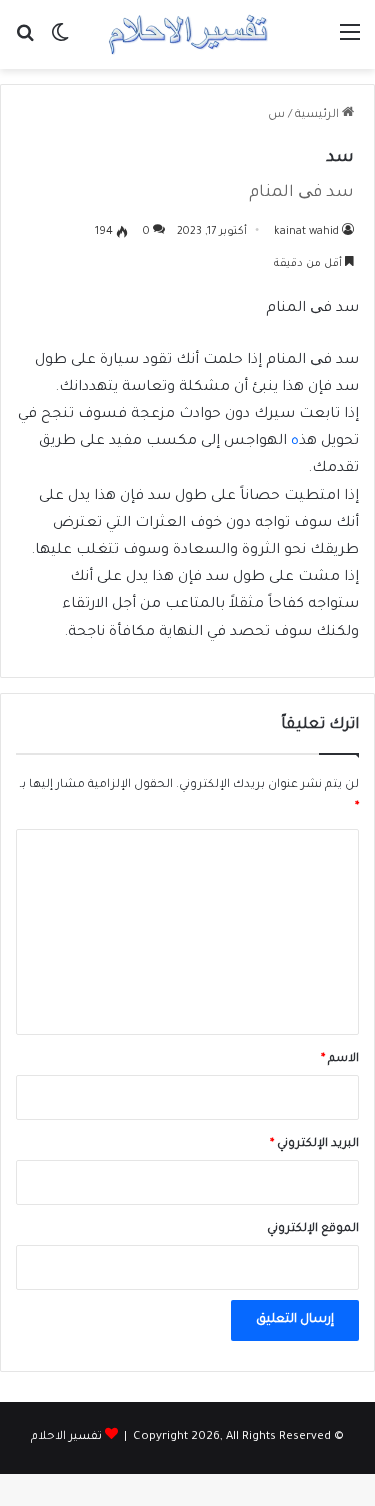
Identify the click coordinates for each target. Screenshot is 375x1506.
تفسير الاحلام (66, 1437)
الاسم (340, 1059)
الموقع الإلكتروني (313, 1229)
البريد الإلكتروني (314, 1144)
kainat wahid (306, 232)
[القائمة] (350, 42)
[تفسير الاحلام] (188, 34)
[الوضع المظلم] (60, 42)
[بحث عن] (25, 42)
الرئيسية (318, 115)
